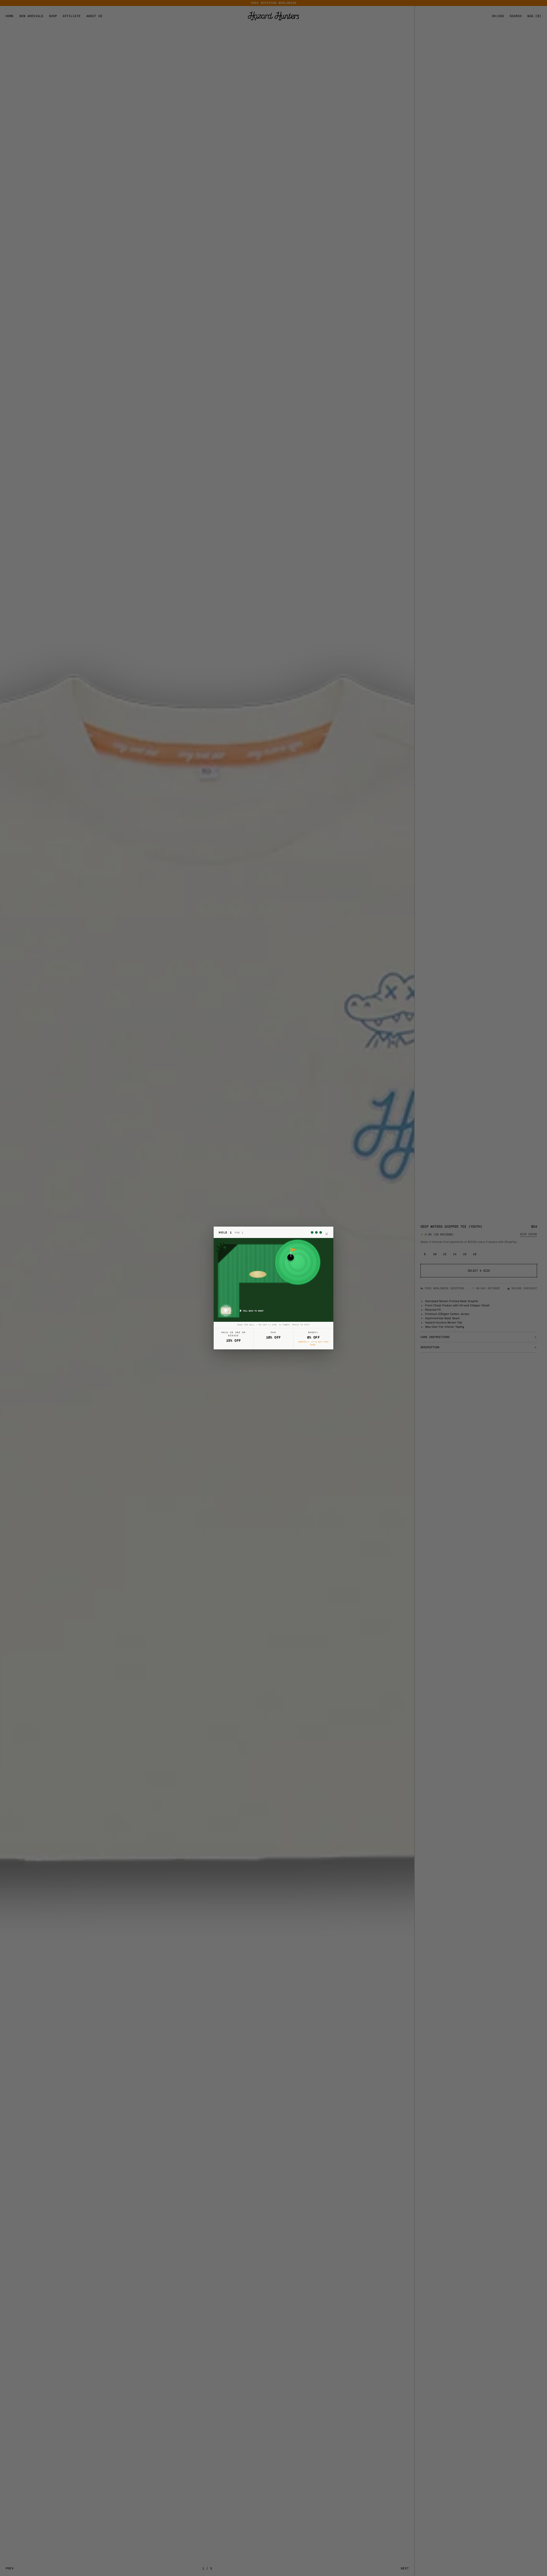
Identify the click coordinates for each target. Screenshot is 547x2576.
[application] (273, 1280)
